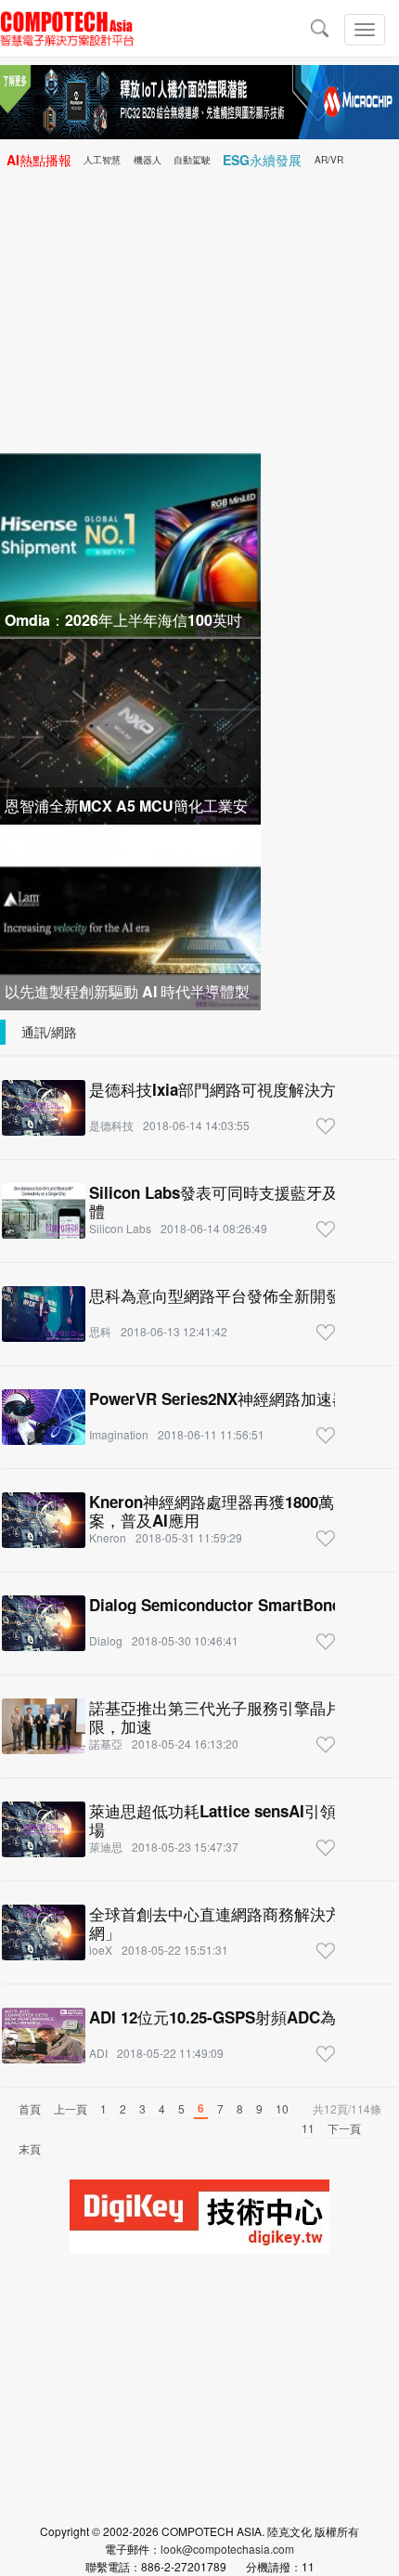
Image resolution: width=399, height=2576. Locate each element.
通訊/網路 (49, 1032)
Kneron (108, 1537)
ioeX (101, 1950)
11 (308, 2128)
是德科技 (111, 1125)
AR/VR (329, 160)
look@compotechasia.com (227, 2549)
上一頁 (71, 2108)
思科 (100, 1331)
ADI (98, 2053)
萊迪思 (106, 1847)
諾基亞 (106, 1743)
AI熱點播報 (39, 160)
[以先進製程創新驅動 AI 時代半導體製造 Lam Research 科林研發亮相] (130, 915)
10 (282, 2108)
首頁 (30, 2108)
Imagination (119, 1434)
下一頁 (344, 2128)
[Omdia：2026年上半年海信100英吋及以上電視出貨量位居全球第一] (130, 544)
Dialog (106, 1640)
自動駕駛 (192, 160)
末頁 (30, 2148)
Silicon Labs (120, 1228)
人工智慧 (102, 160)
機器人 (148, 160)
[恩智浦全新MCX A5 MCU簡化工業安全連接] (130, 729)
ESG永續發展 (262, 160)
